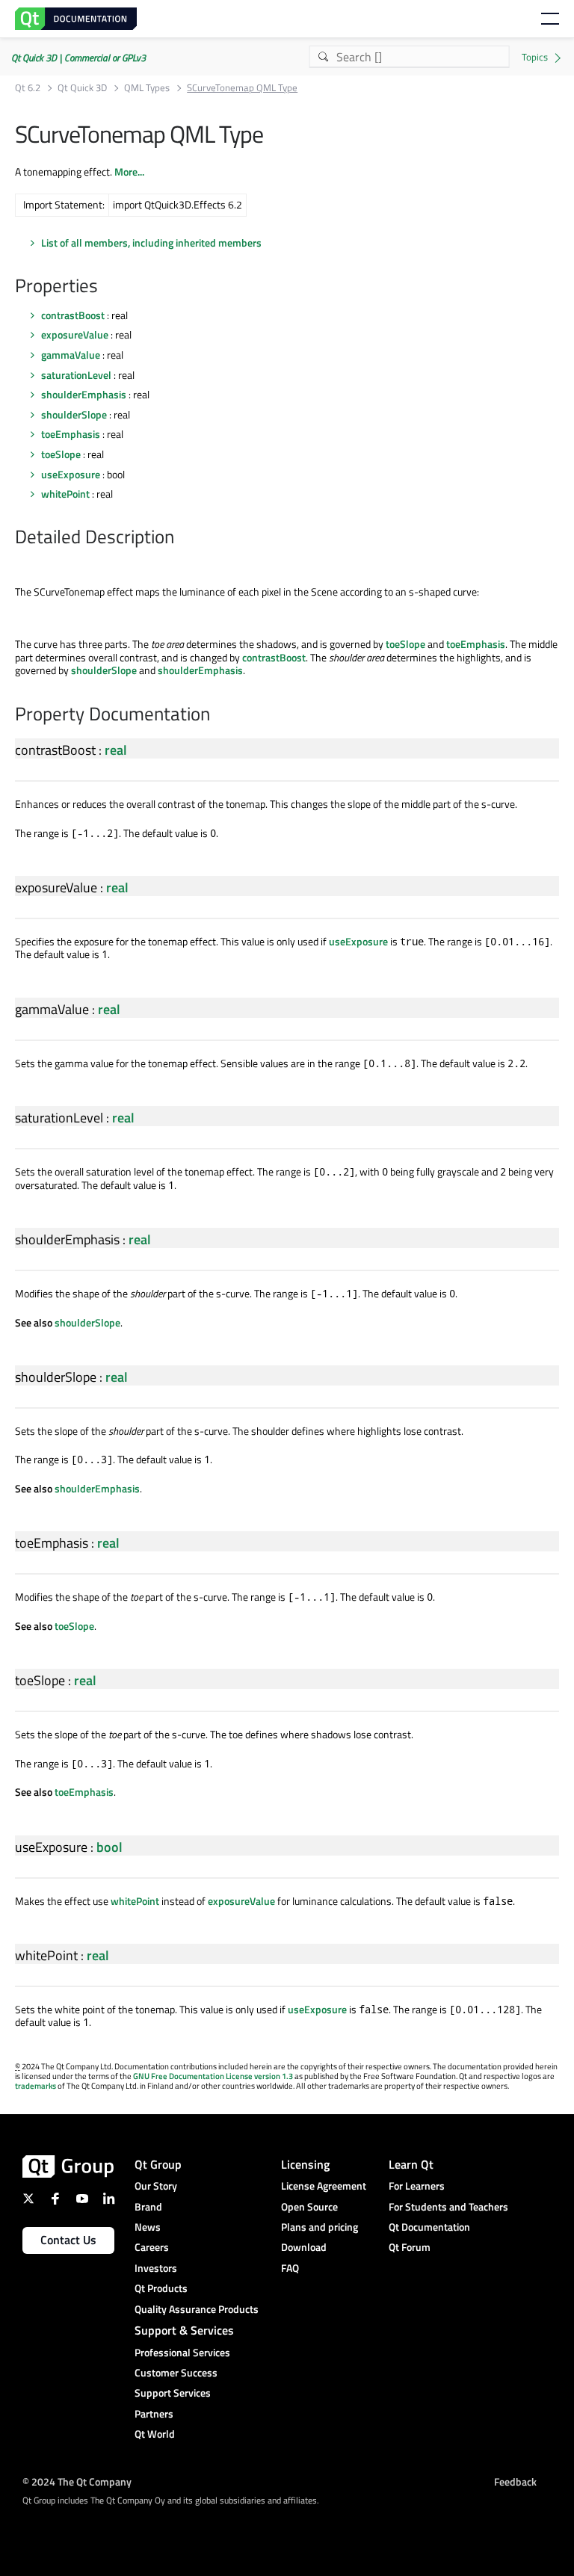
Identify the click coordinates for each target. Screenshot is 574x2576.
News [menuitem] (148, 2227)
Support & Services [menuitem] (184, 2330)
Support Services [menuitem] (173, 2393)
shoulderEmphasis (84, 394)
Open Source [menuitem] (309, 2206)
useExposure (71, 474)
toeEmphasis (71, 434)
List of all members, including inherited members (151, 243)
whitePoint (65, 494)
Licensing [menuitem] (305, 2164)
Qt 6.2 (28, 88)
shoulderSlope (74, 414)
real (116, 750)
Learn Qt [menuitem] (411, 2164)
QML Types (147, 88)
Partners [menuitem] (154, 2413)
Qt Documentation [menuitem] (429, 2227)
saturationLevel (76, 375)
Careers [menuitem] (152, 2247)
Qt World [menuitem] (155, 2434)
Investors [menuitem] (156, 2268)
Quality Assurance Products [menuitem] (197, 2309)
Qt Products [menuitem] (161, 2288)
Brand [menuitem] (148, 2206)
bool (109, 1847)
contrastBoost (73, 315)
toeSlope (61, 454)
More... (129, 172)
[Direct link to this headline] (105, 287)
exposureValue (75, 334)
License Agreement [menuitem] (324, 2186)
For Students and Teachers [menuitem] (448, 2206)
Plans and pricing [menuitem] (320, 2227)
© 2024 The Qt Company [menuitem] (77, 2481)
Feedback (515, 2481)
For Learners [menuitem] (417, 2186)
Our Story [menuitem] (156, 2186)
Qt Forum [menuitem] (410, 2247)
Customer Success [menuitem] (176, 2372)
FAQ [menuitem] (290, 2268)
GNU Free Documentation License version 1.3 (213, 2076)
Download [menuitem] (304, 2247)
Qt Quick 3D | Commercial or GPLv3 (78, 58)
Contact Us (68, 2240)
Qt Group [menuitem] (158, 2164)
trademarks (36, 2086)
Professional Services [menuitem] (182, 2352)
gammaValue (71, 355)
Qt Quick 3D (82, 88)
